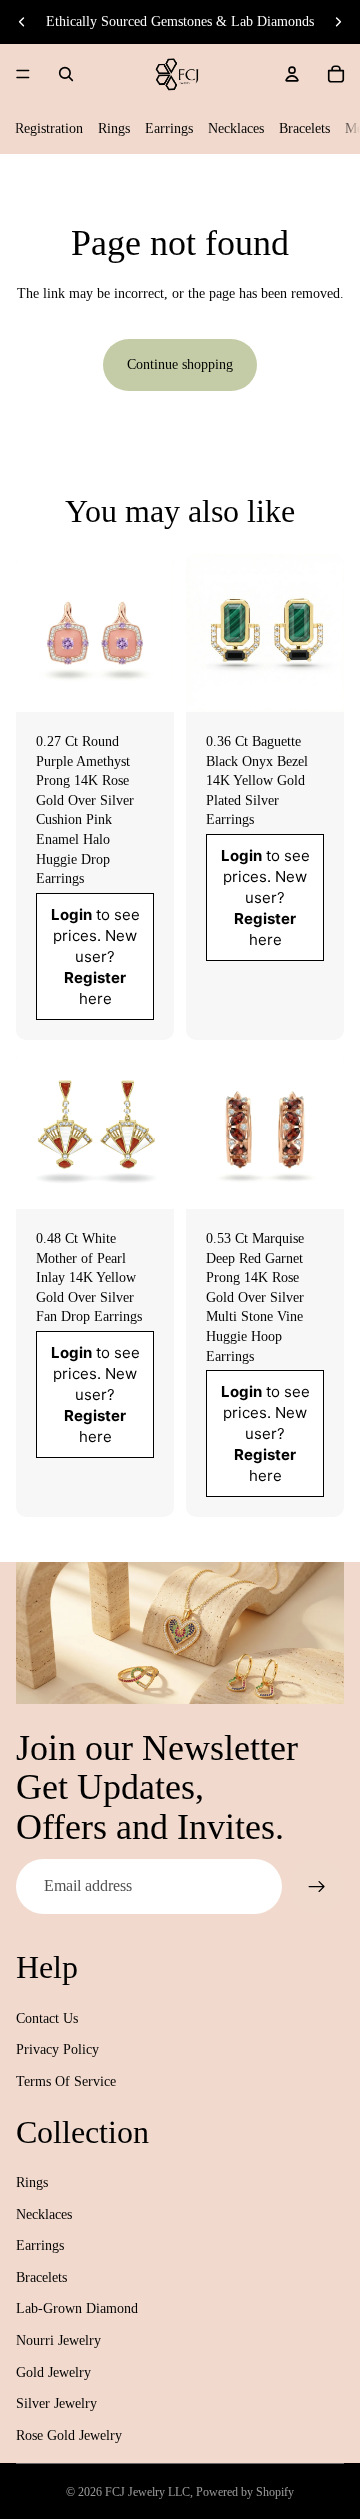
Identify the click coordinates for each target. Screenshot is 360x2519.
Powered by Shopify (245, 2492)
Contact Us (47, 2018)
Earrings (169, 128)
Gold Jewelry (53, 2372)
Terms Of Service (66, 2081)
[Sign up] (317, 1886)
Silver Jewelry (56, 2403)
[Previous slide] (22, 22)
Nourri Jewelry (58, 2340)
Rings (114, 128)
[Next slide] (338, 22)
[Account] (292, 74)
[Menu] (23, 74)
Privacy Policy (57, 2049)
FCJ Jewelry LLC (147, 2492)
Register (95, 976)
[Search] (66, 74)
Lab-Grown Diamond (77, 2308)
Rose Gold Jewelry (69, 2435)
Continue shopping (180, 364)
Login (71, 913)
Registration (49, 128)
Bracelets (304, 128)
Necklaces (236, 128)
